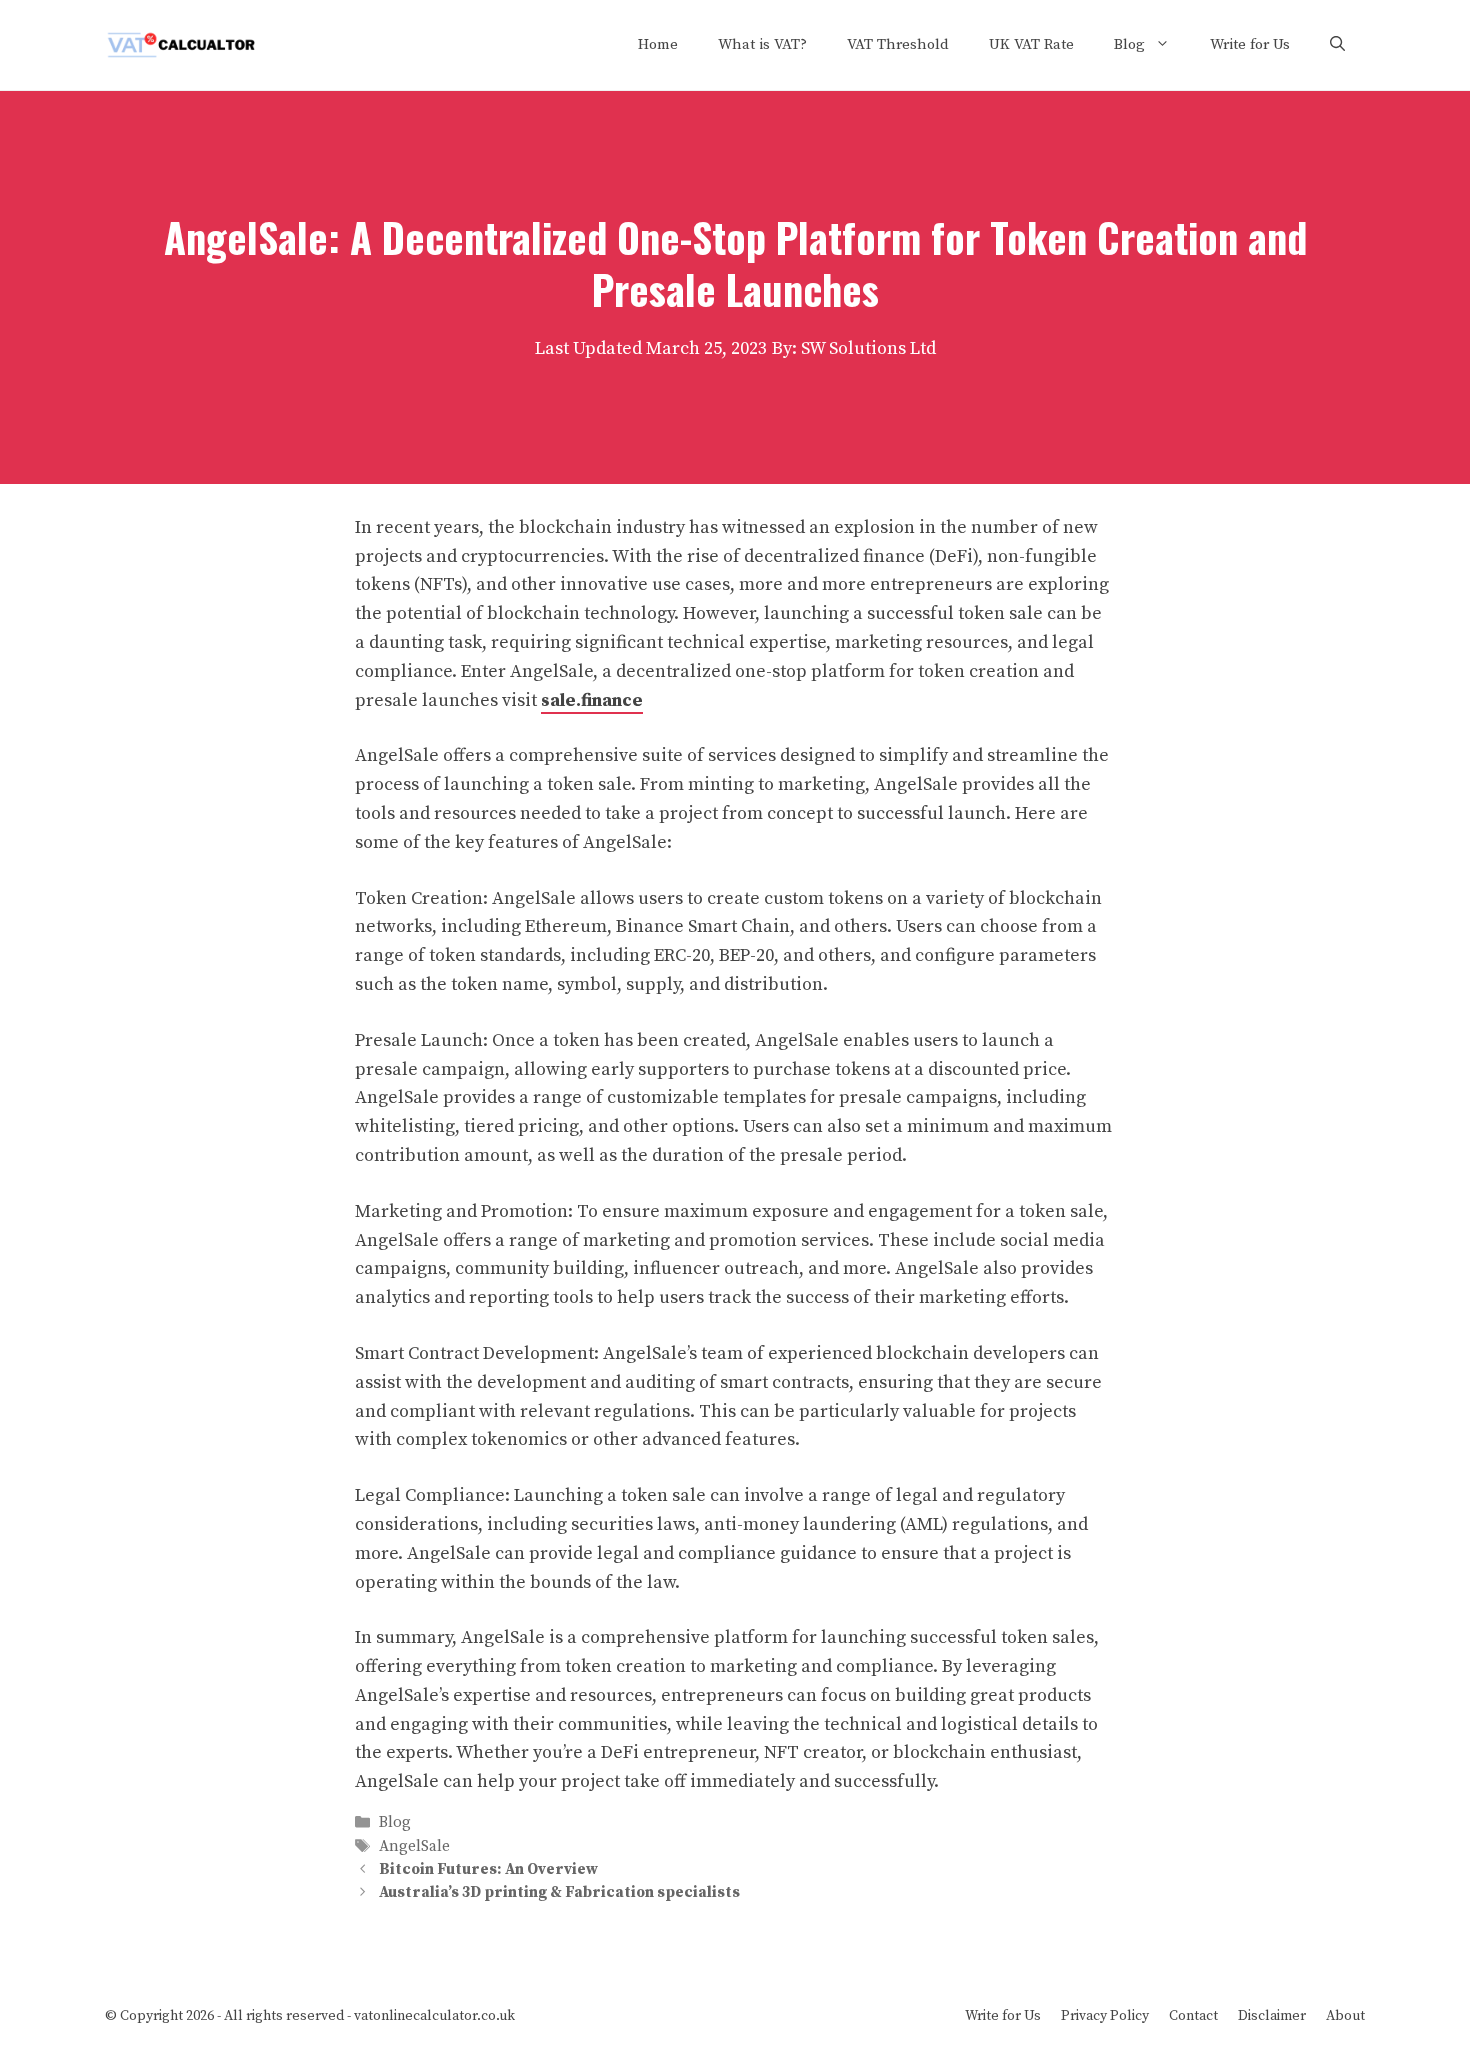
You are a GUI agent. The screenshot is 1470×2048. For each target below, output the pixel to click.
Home (658, 44)
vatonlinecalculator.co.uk (434, 2016)
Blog (1129, 44)
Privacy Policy (1105, 2016)
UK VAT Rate (1031, 44)
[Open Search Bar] (1337, 45)
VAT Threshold (898, 44)
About (1345, 2016)
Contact (1193, 2016)
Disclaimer (1272, 2016)
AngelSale (414, 1846)
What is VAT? (762, 44)
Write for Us (1250, 44)
